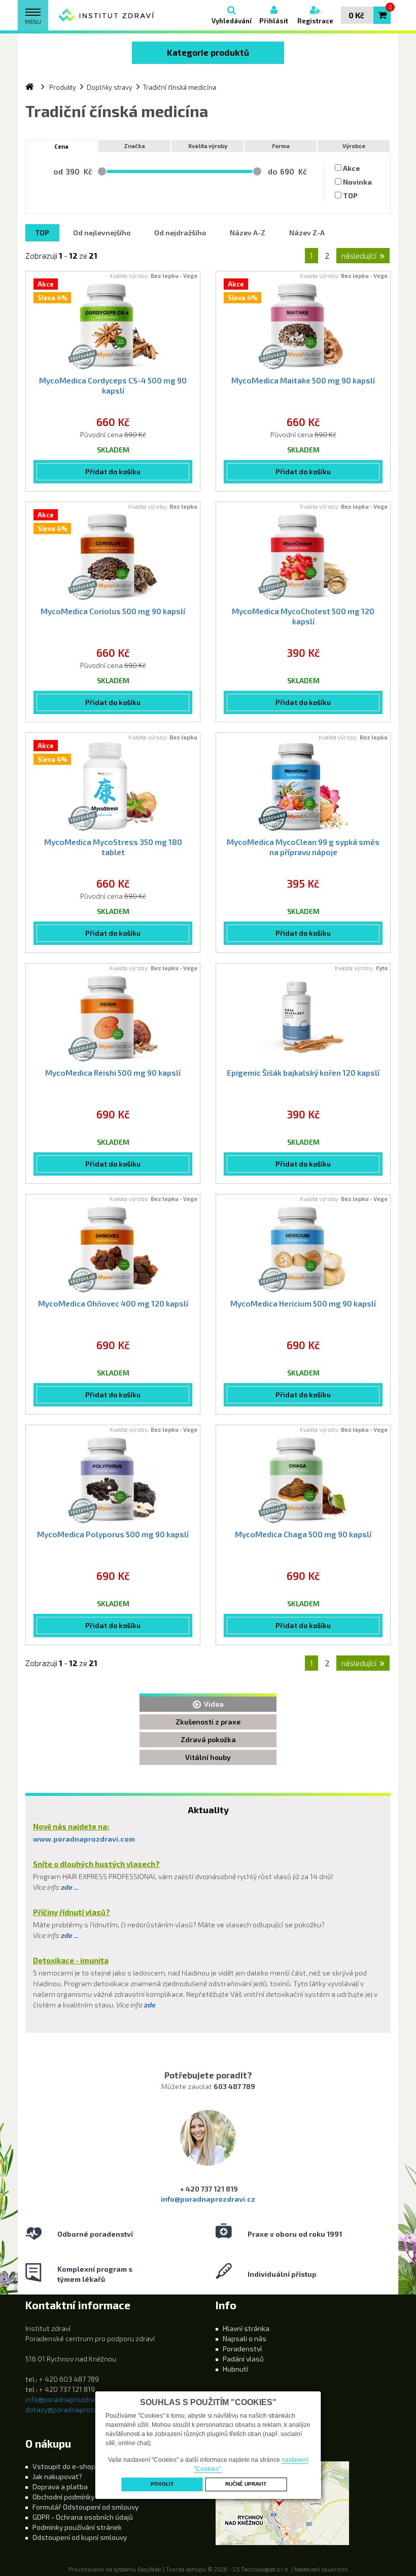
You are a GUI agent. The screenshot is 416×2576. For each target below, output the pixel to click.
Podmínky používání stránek (77, 2527)
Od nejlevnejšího (102, 233)
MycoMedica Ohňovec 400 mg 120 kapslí (113, 1303)
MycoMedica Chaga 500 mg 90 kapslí (303, 1534)
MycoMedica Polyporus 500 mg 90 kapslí (113, 1534)
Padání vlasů (243, 2359)
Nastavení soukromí (321, 2569)
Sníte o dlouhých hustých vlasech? (96, 1864)
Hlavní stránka (246, 2328)
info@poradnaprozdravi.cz (208, 2199)
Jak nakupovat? (57, 2476)
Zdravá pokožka (208, 1739)
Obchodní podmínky (63, 2497)
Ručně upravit (246, 2484)
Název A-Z (248, 233)
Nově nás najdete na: (71, 1826)
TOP (350, 196)
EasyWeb (149, 2569)
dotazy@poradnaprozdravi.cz (72, 2409)
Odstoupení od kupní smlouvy (80, 2537)
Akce (352, 168)
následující (359, 256)
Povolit (162, 2484)
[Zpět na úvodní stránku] (107, 15)
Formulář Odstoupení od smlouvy (85, 2507)
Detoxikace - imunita (71, 1960)
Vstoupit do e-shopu (66, 2466)
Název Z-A (307, 233)
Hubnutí (235, 2369)
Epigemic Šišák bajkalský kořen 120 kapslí (303, 1073)
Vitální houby (208, 1757)
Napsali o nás (245, 2338)
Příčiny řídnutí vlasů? (72, 1912)
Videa (212, 1704)
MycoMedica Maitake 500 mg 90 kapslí (303, 380)
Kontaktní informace (78, 2305)
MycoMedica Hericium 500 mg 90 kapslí (303, 1303)
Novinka (357, 182)
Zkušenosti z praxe (208, 1722)
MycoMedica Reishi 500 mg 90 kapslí (113, 1073)
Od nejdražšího (180, 233)
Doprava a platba (60, 2486)
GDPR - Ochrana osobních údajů (83, 2517)
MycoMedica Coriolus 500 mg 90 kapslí (113, 611)
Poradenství (242, 2349)
